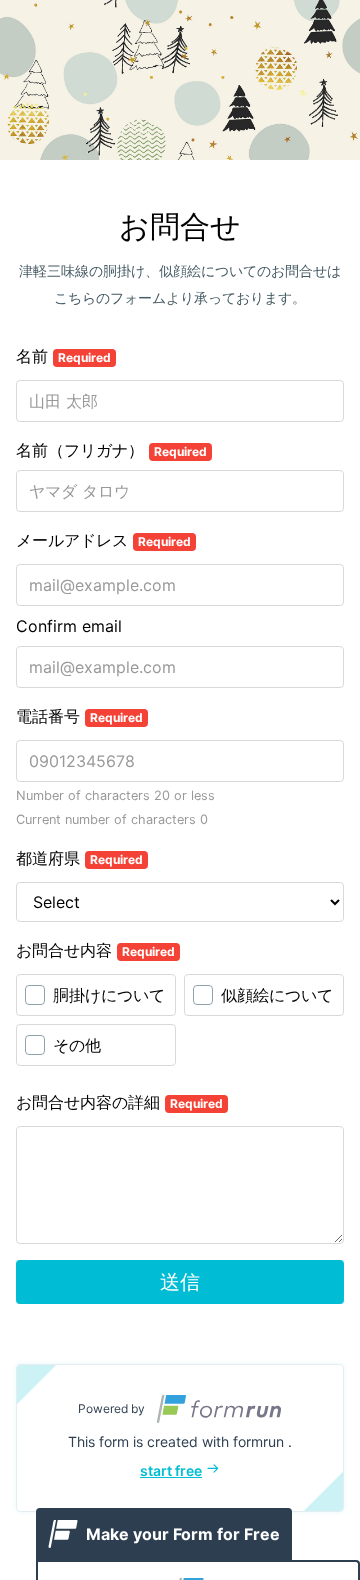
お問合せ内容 (95, 950)
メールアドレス (103, 540)
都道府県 (79, 858)
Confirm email (69, 626)
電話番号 (79, 716)
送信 (180, 1282)
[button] (180, 1438)
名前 (63, 356)
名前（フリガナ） (111, 450)
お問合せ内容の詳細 (119, 1102)
